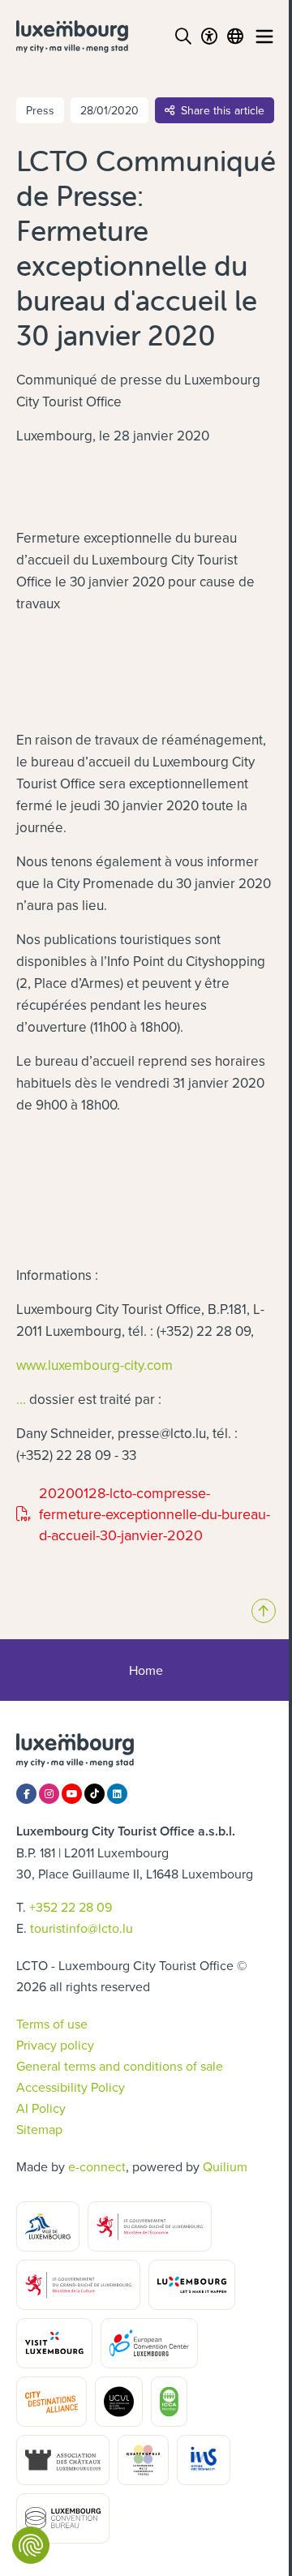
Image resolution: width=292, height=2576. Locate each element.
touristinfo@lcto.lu (82, 1928)
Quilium (225, 2166)
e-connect (97, 2166)
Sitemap (39, 2129)
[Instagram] (49, 1794)
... (21, 1399)
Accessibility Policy (71, 2087)
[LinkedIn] (117, 1794)
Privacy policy (55, 2045)
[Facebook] (26, 1794)
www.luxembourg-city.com (94, 1365)
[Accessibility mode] (209, 36)
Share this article (223, 110)
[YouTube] (72, 1794)
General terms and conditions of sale (120, 2066)
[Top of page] (264, 1611)
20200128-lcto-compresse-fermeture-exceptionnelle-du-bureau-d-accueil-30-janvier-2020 (143, 1514)
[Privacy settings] (31, 2545)
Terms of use (52, 2024)
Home (146, 1670)
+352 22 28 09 (71, 1907)
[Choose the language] (235, 36)
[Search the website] (183, 36)
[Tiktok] (94, 1794)
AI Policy (41, 2108)
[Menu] (264, 36)
